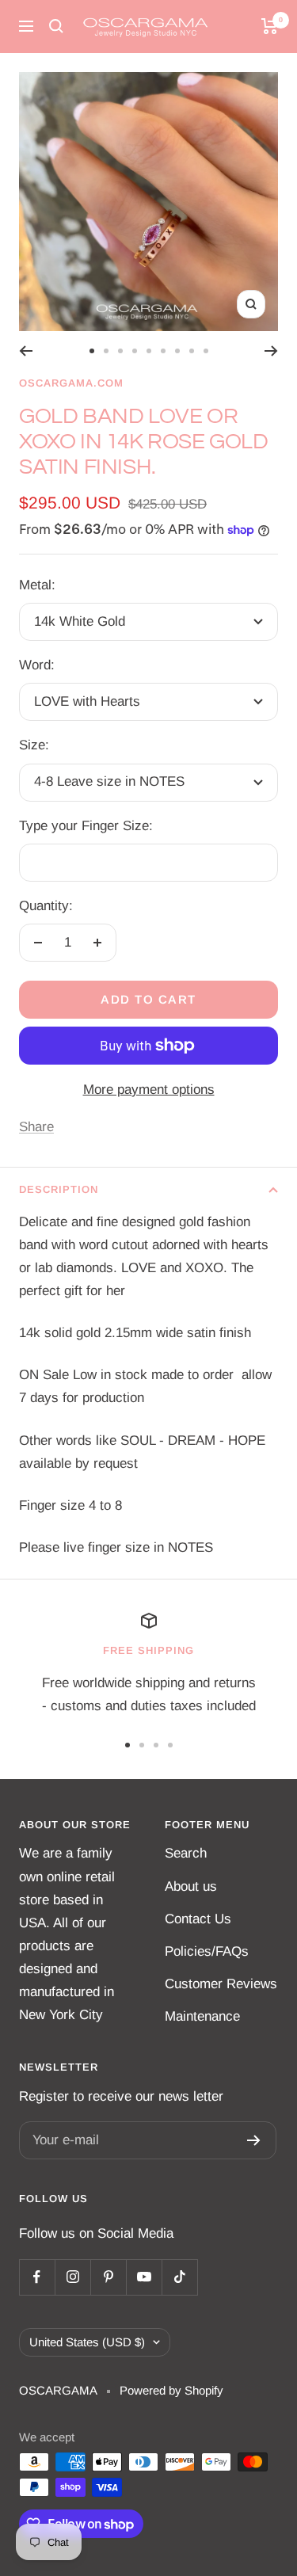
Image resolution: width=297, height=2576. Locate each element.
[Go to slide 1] (92, 351)
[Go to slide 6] (163, 351)
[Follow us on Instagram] (72, 2277)
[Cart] (270, 26)
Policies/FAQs (207, 1951)
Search (186, 1853)
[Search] (56, 26)
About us (191, 1886)
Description (59, 1189)
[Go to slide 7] (177, 351)
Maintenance (202, 2016)
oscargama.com (71, 383)
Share (36, 1127)
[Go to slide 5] (149, 351)
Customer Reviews (221, 1984)
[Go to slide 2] (106, 351)
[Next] (271, 351)
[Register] (254, 2140)
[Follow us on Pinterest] (108, 2277)
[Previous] (26, 351)
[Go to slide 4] (135, 351)
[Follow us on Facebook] (37, 2277)
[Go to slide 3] (120, 351)
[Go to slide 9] (206, 351)
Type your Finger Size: (86, 826)
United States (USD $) (87, 2342)
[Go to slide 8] (192, 351)
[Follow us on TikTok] (179, 2277)
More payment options (149, 1090)
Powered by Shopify (171, 2390)
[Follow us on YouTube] (144, 2277)
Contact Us (198, 1919)
